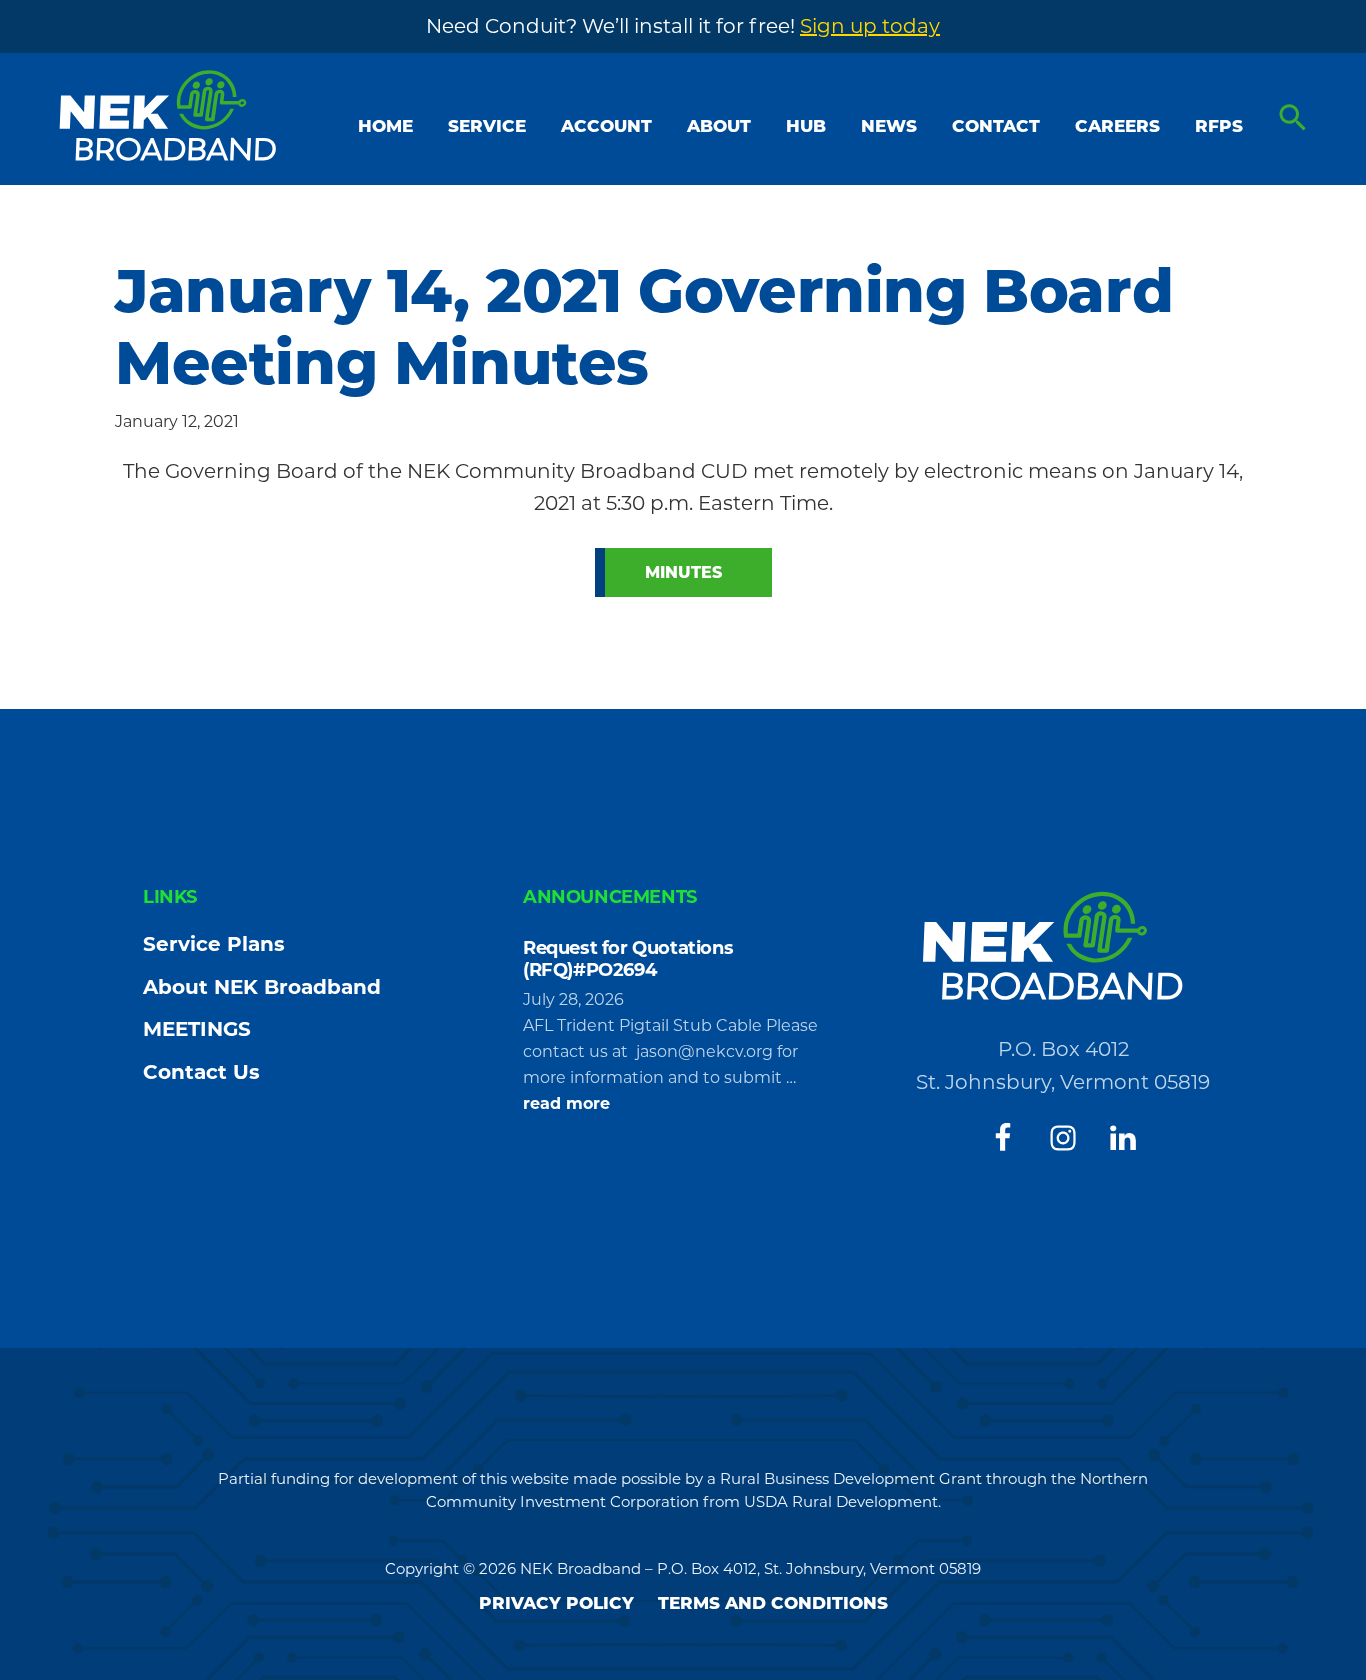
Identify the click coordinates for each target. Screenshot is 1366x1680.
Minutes (683, 572)
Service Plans (214, 944)
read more (566, 1105)
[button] (1293, 118)
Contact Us (201, 1072)
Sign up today (870, 26)
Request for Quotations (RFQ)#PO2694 (628, 959)
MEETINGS (197, 1029)
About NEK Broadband (262, 987)
